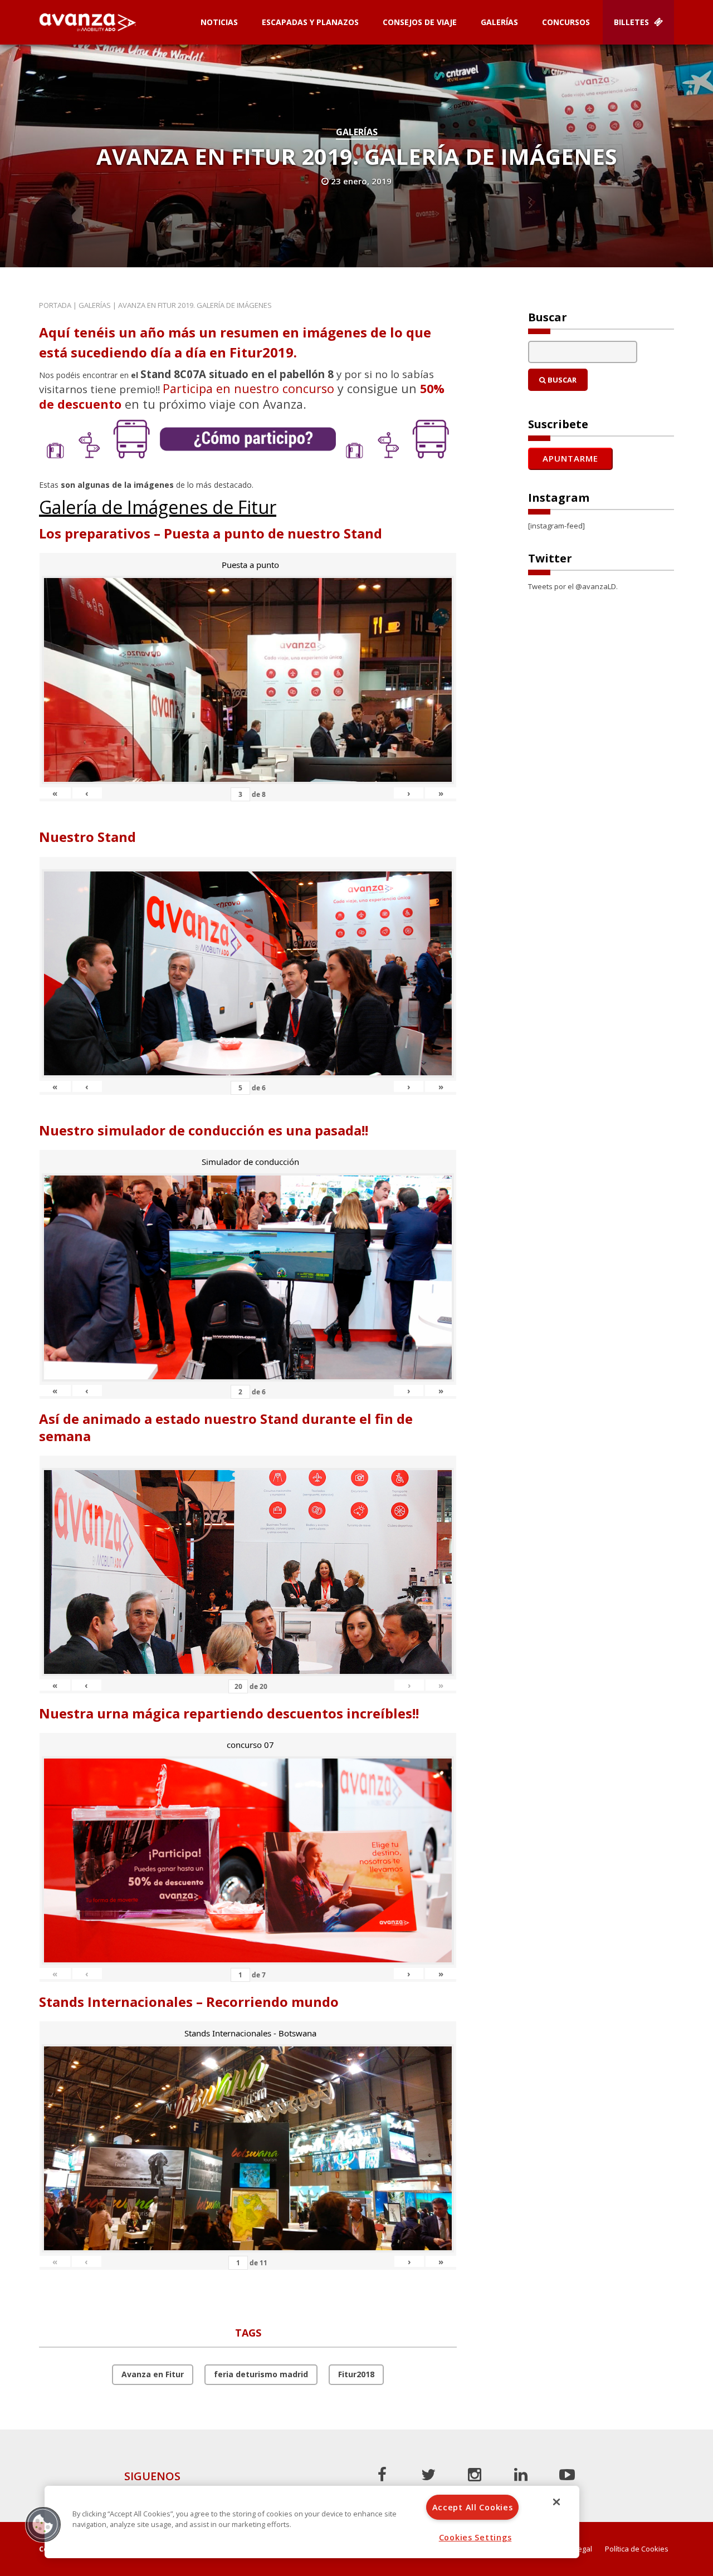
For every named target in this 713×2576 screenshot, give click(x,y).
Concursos (566, 22)
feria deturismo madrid (261, 2374)
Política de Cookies (637, 2549)
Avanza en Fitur (153, 2374)
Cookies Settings (475, 2537)
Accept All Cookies (473, 2507)
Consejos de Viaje (420, 22)
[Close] (556, 2502)
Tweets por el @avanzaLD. (573, 586)
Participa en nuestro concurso (248, 388)
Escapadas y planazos (310, 22)
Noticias (219, 22)
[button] (43, 2524)
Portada (55, 305)
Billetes (633, 22)
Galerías (499, 22)
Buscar (561, 380)
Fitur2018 (356, 2374)
